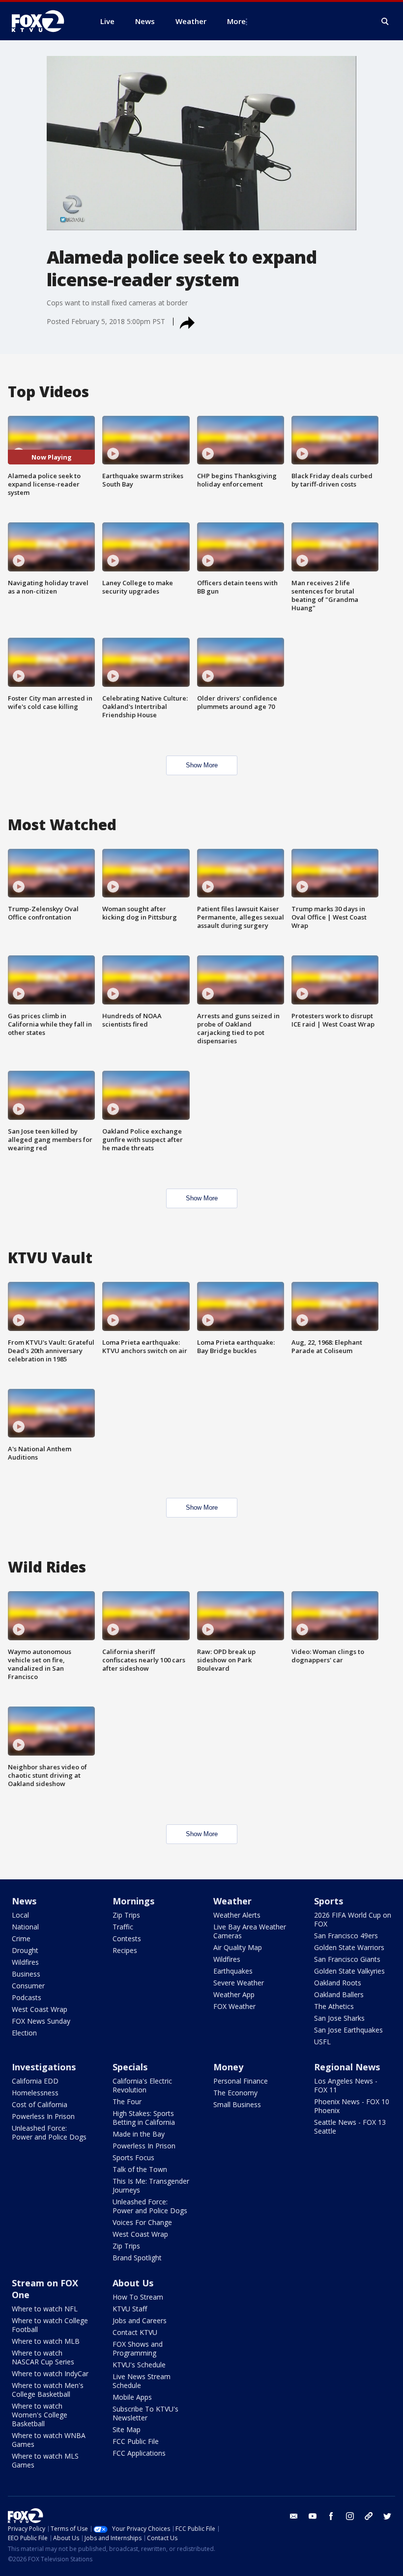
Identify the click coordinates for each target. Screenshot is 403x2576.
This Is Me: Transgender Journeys (151, 2185)
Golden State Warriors (349, 1947)
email (294, 2516)
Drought (25, 1950)
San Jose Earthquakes (348, 2030)
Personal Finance (241, 2081)
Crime (21, 1939)
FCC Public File (136, 2441)
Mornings (133, 1901)
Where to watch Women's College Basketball (40, 2415)
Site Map (127, 2429)
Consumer (28, 1986)
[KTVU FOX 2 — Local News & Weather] (44, 21)
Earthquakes (233, 1971)
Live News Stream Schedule (142, 2381)
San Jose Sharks (339, 2018)
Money (228, 2067)
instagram (350, 2516)
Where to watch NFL (45, 2309)
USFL (322, 2042)
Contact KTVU (135, 2332)
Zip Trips (126, 1915)
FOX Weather (234, 2006)
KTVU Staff (130, 2309)
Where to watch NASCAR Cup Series (43, 2357)
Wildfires (25, 1962)
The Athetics (334, 2006)
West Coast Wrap (40, 2009)
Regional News (347, 2067)
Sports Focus (133, 2157)
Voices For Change (142, 2222)
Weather (232, 1901)
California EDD (35, 2081)
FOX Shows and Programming (138, 2348)
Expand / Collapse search (385, 22)
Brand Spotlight (137, 2258)
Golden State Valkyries (349, 1971)
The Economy (235, 2093)
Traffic (123, 1927)
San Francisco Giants (347, 1959)
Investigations (44, 2067)
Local (20, 1915)
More (236, 21)
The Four (127, 2101)
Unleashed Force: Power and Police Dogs (49, 2132)
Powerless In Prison (43, 2116)
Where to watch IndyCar (50, 2373)
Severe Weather (239, 1983)
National (25, 1927)
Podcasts (27, 1997)
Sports (329, 1901)
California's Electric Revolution (142, 2085)
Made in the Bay (139, 2134)
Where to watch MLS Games (45, 2460)
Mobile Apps (132, 2397)
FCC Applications (139, 2453)
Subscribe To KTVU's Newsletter (145, 2413)
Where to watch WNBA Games (49, 2440)
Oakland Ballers (339, 1994)
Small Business (237, 2104)
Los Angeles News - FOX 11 (346, 2085)
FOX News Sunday (41, 2021)
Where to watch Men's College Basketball (48, 2390)
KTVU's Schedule (139, 2365)
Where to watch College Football (50, 2325)
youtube (313, 2516)
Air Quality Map (238, 1947)
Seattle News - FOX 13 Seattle (350, 2127)
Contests (127, 1939)
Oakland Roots (338, 1983)
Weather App (234, 1994)
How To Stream (138, 2297)
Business (26, 1974)
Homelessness (35, 2093)
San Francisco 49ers (346, 1936)
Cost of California (40, 2104)
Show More (202, 765)
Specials (130, 2067)
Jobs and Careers (140, 2320)
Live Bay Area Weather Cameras (250, 1931)
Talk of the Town (140, 2169)
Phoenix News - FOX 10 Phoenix (352, 2106)
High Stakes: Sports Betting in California (144, 2118)
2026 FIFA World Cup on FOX (353, 1919)
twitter (387, 2516)
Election (24, 2033)
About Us (133, 2283)
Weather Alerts (237, 1915)
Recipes (125, 1950)
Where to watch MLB (46, 2341)
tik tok (369, 2516)
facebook (331, 2516)
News (24, 1901)
